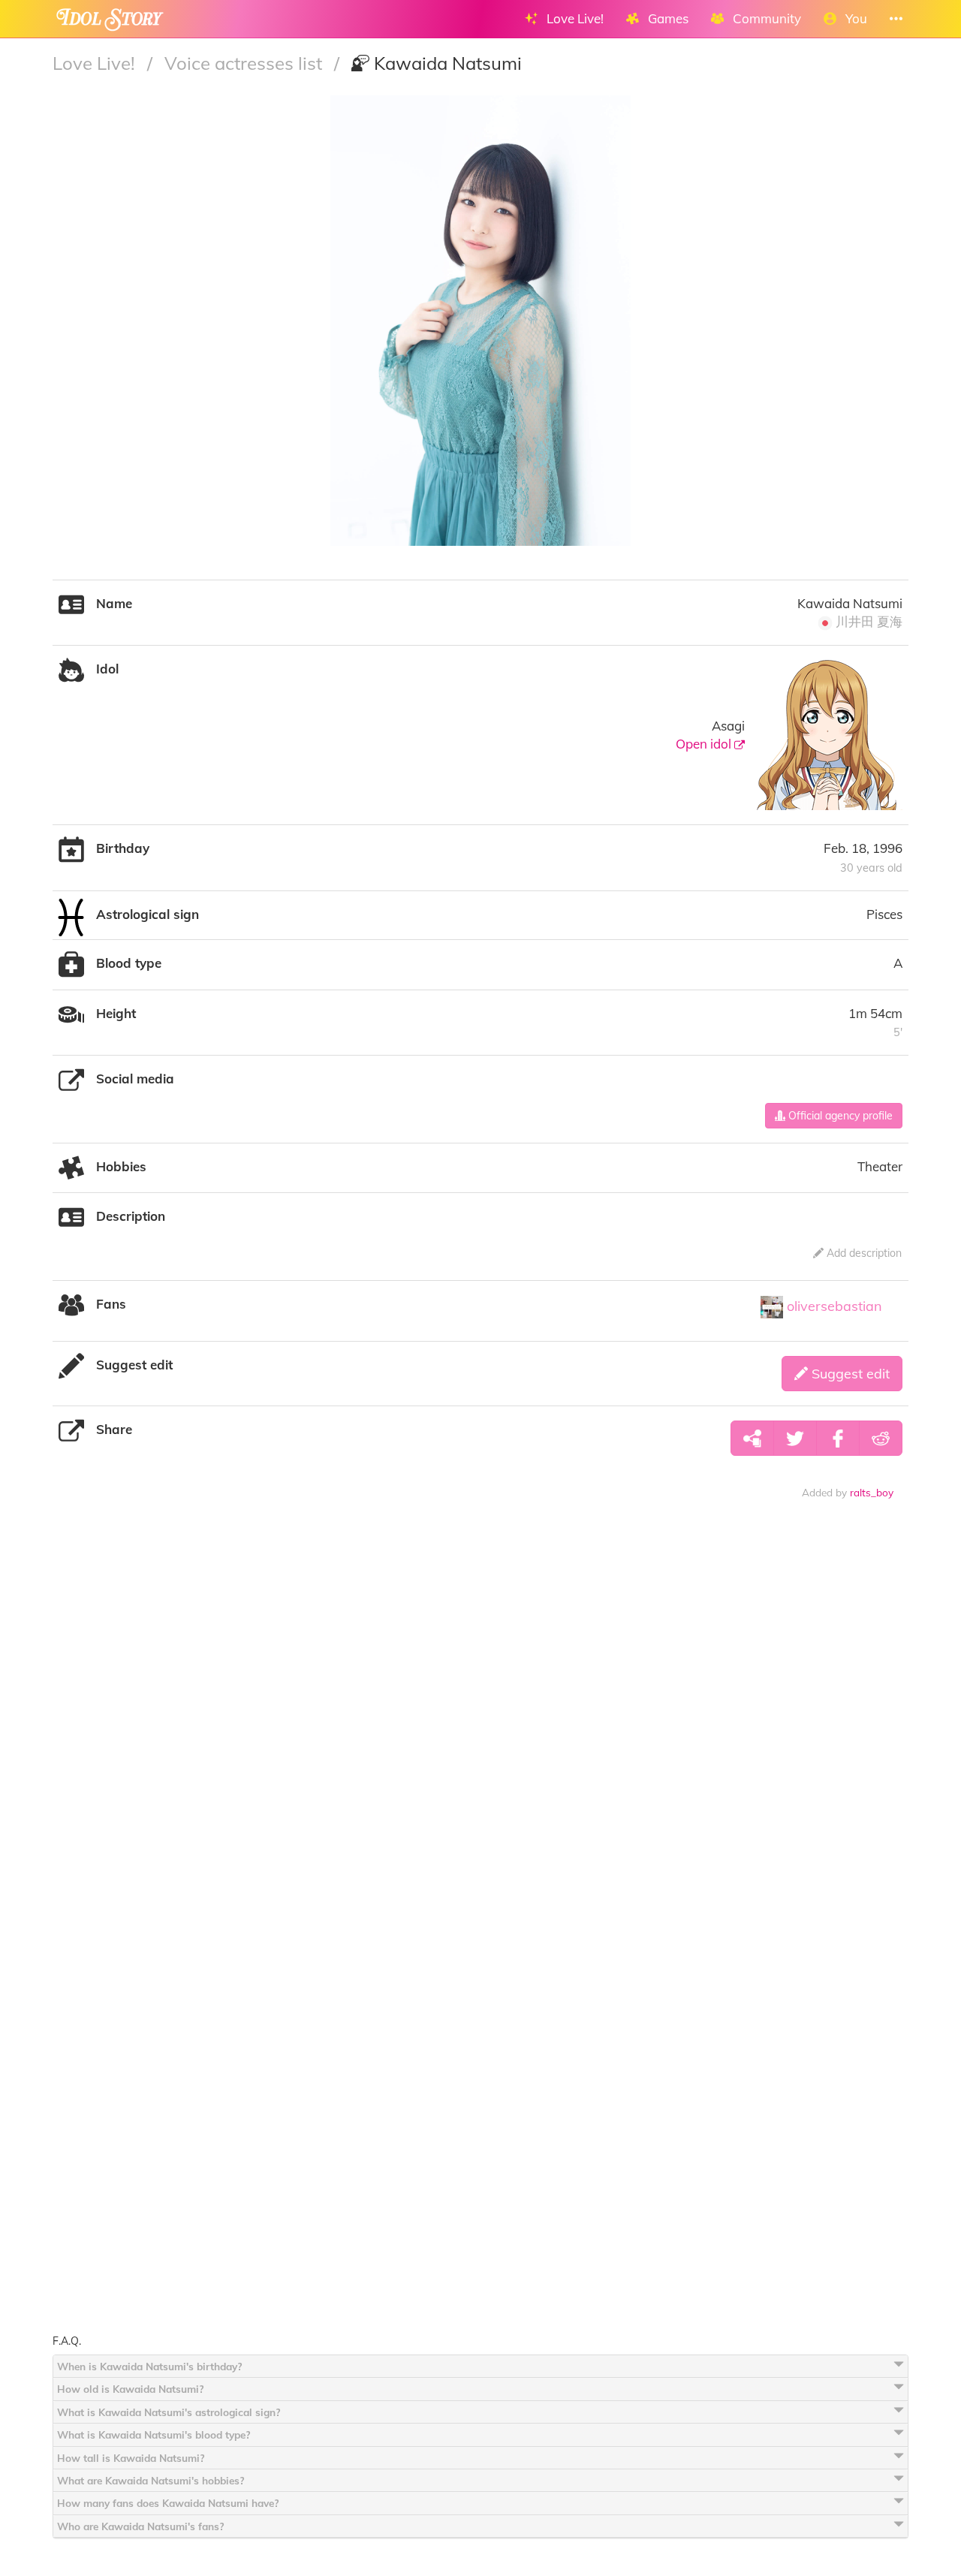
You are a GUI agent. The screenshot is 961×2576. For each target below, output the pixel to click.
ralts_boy (872, 1492)
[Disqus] (480, 1746)
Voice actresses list (246, 63)
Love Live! (96, 63)
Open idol (705, 744)
